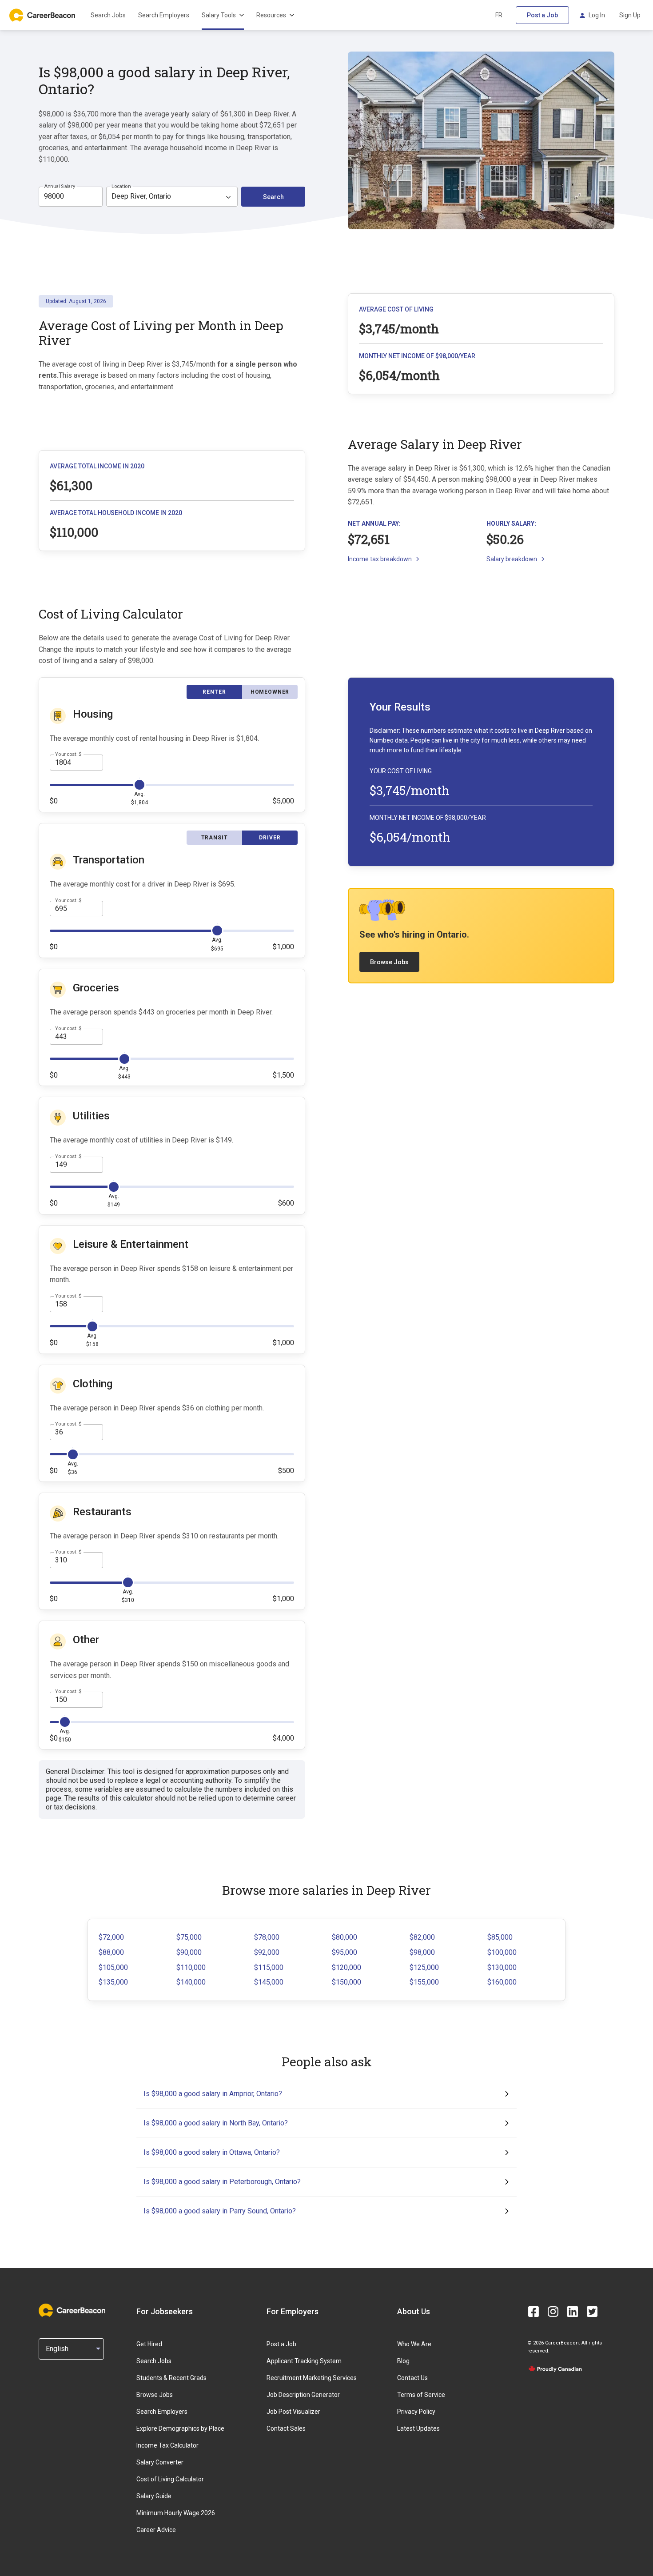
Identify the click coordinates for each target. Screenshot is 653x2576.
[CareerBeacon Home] (43, 15)
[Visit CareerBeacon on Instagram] (553, 2312)
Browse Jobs (389, 962)
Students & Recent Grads (171, 2378)
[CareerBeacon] (72, 2311)
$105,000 (113, 1967)
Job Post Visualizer (293, 2412)
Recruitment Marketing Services (312, 2378)
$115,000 (269, 1967)
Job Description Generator (303, 2395)
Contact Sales (286, 2428)
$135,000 (113, 1982)
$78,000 (267, 1937)
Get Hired (149, 2344)
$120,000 (346, 1967)
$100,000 (502, 1952)
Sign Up (630, 15)
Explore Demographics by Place (180, 2428)
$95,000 (344, 1952)
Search (273, 197)
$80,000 (344, 1937)
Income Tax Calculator (167, 2445)
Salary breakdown (512, 559)
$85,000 (500, 1937)
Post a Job (542, 15)
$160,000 (502, 1982)
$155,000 (424, 1982)
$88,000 (111, 1952)
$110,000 (191, 1967)
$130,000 (502, 1967)
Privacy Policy (416, 2412)
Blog (403, 2361)
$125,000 (424, 1967)
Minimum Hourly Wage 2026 (176, 2513)
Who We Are (414, 2344)
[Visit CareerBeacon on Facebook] (534, 2312)
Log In (597, 15)
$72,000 (111, 1937)
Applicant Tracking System (304, 2361)
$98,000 (422, 1952)
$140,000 (191, 1982)
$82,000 (422, 1937)
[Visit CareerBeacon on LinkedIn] (573, 2312)
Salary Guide (154, 2496)
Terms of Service (421, 2395)
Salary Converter (160, 2462)
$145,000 (269, 1982)
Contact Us (412, 2378)
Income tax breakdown (380, 559)
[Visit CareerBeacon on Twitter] (592, 2312)
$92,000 (267, 1952)
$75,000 (189, 1937)
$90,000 (189, 1952)
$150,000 (346, 1982)
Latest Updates (418, 2428)
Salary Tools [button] (219, 15)
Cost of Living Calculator (170, 2479)
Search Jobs (108, 15)
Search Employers (164, 15)
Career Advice (156, 2530)
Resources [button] (271, 15)
